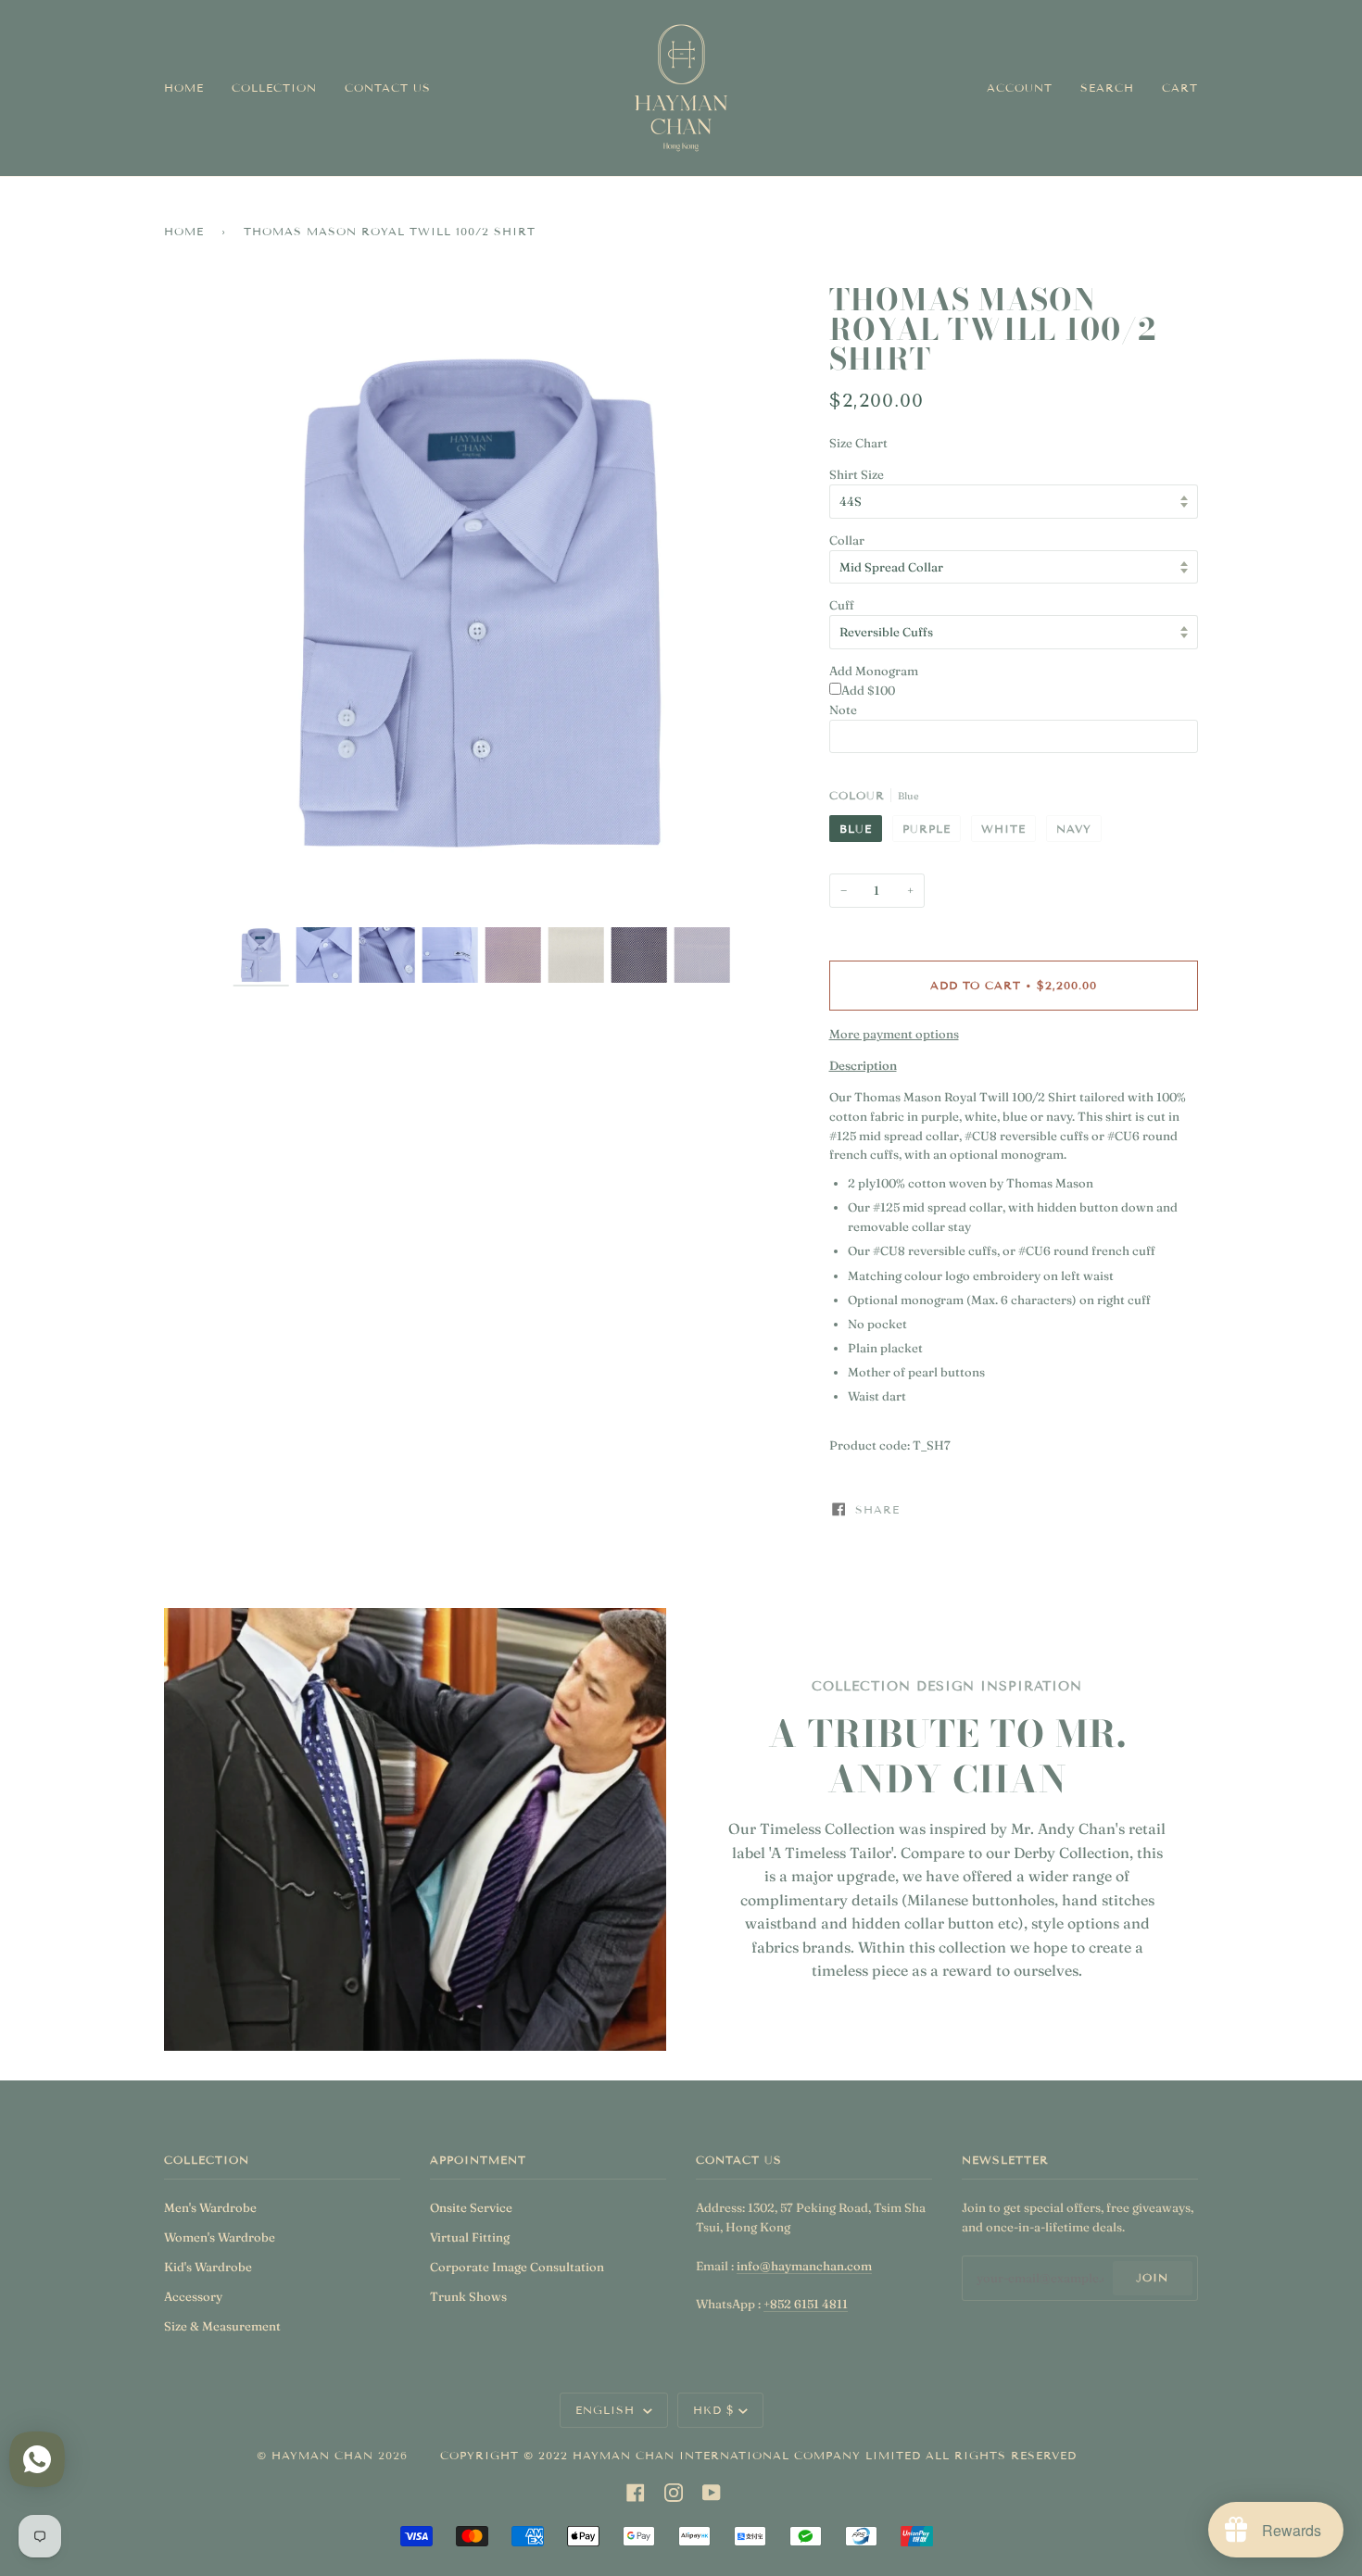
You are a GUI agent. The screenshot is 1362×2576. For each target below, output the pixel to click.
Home (184, 231)
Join (1152, 2277)
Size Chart (858, 443)
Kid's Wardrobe (208, 2267)
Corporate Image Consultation (517, 2267)
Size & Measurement (222, 2326)
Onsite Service (471, 2207)
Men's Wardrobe (210, 2207)
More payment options (894, 1034)
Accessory (193, 2296)
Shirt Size (857, 474)
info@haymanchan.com (804, 2266)
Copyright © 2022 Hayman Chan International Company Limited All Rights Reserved (758, 2455)
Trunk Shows (468, 2296)
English (607, 2410)
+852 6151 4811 (806, 2304)
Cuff (842, 605)
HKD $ (714, 2410)
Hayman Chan (325, 2455)
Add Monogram (874, 671)
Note (843, 710)
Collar (847, 540)
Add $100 (868, 690)
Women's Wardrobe (220, 2237)
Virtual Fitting (470, 2237)
